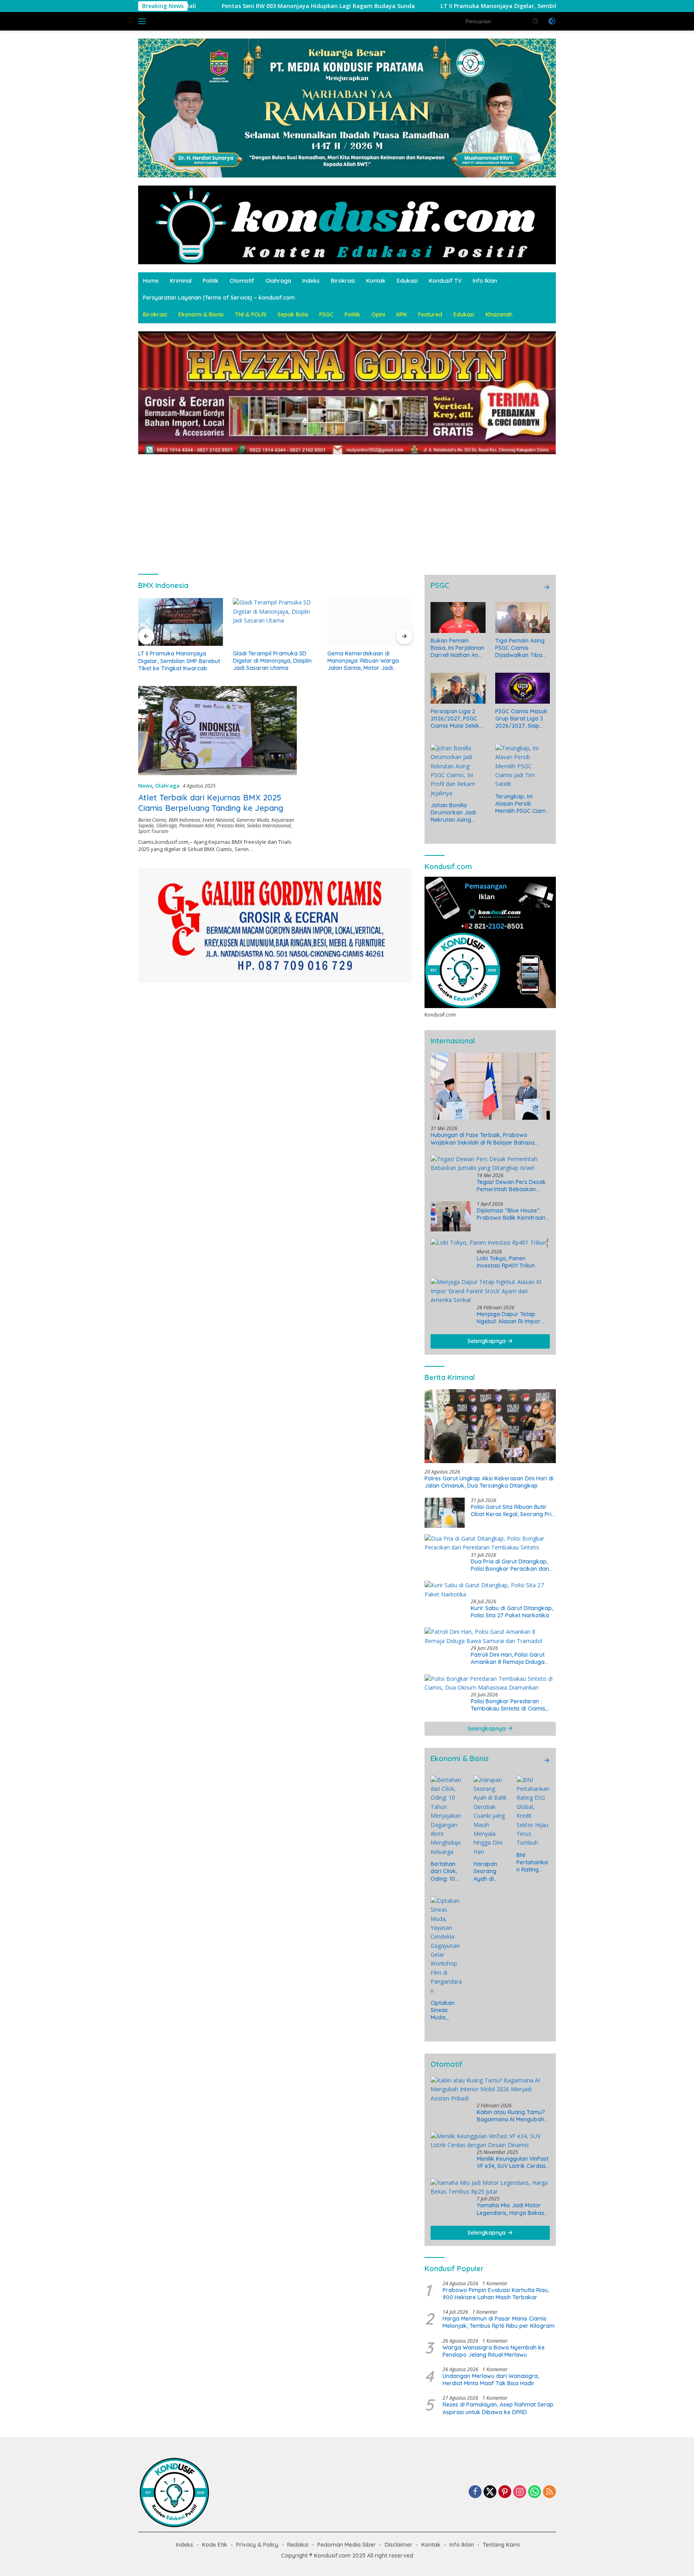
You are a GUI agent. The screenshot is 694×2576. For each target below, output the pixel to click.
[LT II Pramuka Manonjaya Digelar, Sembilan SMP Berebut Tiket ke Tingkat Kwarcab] (181, 622)
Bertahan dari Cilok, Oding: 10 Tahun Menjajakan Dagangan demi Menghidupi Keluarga (446, 1871)
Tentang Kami (501, 2545)
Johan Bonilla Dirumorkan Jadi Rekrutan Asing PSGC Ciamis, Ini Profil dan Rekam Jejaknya (454, 813)
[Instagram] (520, 2492)
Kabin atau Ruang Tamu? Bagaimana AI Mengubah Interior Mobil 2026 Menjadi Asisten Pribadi (513, 2116)
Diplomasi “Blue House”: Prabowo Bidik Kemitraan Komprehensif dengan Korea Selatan (511, 1214)
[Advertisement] (347, 510)
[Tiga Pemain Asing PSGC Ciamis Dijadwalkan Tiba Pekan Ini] (523, 617)
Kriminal (181, 281)
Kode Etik (215, 2545)
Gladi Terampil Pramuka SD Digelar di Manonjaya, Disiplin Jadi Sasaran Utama (272, 661)
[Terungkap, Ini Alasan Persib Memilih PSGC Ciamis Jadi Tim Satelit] (523, 766)
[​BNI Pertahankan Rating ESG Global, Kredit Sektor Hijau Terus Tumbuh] (533, 1812)
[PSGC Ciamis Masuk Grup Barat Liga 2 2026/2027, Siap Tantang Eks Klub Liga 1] (523, 688)
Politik (211, 281)
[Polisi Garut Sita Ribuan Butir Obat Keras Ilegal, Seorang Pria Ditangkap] (445, 1513)
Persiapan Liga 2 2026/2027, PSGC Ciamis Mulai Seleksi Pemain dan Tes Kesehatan (457, 719)
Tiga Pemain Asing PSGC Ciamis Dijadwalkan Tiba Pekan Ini (520, 648)
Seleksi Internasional (269, 826)
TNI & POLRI (251, 314)
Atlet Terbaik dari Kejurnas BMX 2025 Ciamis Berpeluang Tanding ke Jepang (211, 803)
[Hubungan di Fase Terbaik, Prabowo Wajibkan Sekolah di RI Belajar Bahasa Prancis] (490, 1086)
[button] (536, 21)
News (145, 786)
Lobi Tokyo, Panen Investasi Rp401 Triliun (506, 1262)
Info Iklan (485, 281)
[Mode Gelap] (552, 21)
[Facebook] (475, 2492)
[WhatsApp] (535, 2492)
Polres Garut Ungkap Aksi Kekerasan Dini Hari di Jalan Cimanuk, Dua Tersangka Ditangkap (489, 1482)
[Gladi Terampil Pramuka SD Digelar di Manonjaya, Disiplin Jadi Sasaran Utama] (276, 622)
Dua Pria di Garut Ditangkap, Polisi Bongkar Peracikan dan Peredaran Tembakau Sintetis (510, 1565)
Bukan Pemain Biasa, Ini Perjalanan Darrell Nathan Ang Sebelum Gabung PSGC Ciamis (457, 648)
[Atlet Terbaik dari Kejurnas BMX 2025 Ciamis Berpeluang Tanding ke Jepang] (217, 731)
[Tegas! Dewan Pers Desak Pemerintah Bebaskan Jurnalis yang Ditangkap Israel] (490, 1164)
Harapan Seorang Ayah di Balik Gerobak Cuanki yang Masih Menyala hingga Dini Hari (489, 1871)
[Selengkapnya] (547, 587)
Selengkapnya (487, 1341)
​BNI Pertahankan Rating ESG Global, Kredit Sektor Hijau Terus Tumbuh (533, 1863)
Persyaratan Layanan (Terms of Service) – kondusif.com (219, 298)
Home (151, 281)
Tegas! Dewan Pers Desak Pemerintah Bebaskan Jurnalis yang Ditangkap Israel (511, 1186)
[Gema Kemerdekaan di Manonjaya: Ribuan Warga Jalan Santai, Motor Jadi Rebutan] (370, 622)
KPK (402, 314)
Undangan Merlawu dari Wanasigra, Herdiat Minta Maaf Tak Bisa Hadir (491, 2380)
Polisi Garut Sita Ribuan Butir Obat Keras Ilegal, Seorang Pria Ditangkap (513, 1510)
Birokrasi (343, 281)
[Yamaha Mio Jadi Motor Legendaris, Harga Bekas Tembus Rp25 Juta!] (490, 2187)
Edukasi (407, 281)
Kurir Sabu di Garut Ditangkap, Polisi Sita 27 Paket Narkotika (512, 1612)
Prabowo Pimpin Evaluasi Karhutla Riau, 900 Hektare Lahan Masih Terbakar (496, 2294)
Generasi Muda (253, 820)
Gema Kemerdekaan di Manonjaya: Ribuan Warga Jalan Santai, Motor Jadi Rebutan (363, 661)
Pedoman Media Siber (347, 2545)
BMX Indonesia (184, 820)
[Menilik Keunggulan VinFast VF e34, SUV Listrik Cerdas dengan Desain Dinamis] (490, 2141)
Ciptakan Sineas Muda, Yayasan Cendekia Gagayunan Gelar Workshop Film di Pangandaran (446, 2010)
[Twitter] (490, 2492)
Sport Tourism (153, 831)
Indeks (311, 281)
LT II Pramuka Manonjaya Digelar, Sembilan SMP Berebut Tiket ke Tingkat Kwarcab (392, 6)
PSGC (326, 314)
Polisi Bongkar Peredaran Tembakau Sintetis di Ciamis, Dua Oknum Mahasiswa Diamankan (509, 1705)
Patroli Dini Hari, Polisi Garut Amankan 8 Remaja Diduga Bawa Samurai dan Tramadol (510, 1658)
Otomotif (242, 281)
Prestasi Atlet (231, 826)
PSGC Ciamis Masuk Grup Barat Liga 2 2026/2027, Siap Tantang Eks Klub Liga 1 (521, 719)
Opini (378, 314)
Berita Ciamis (152, 820)
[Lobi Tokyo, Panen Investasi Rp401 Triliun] (488, 1242)
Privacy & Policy (257, 2545)
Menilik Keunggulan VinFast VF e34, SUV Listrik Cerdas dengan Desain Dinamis (513, 2162)
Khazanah (499, 314)
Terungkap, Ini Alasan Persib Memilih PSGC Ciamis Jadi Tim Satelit (523, 804)
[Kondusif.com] (347, 224)
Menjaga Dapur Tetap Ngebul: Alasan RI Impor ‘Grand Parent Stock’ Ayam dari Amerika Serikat (513, 1318)
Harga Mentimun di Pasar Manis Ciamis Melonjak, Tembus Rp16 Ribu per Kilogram (499, 2322)
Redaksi (298, 2545)
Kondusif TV (445, 281)
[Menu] (144, 21)
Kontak (376, 281)
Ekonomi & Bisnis (201, 314)
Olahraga (278, 281)
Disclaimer (399, 2545)
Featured (430, 314)
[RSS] (549, 2492)
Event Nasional (218, 820)
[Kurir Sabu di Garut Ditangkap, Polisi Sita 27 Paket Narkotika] (490, 1590)
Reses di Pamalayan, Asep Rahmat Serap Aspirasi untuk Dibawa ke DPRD (498, 2408)
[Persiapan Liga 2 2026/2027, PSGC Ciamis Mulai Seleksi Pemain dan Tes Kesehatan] (458, 688)
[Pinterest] (505, 2492)
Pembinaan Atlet (197, 826)
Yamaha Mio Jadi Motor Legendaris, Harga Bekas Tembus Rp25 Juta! (510, 2209)
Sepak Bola (293, 314)
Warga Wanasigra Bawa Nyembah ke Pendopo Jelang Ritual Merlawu (494, 2351)
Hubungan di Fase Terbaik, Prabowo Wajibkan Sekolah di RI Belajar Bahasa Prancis (483, 1139)
